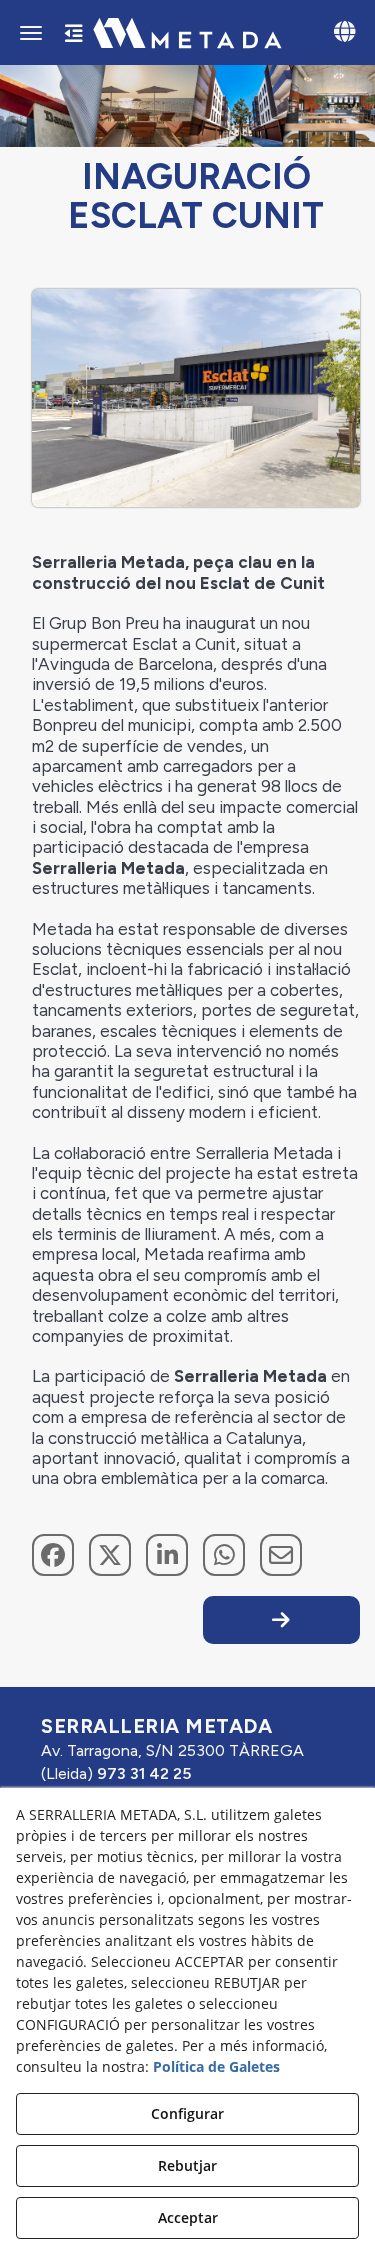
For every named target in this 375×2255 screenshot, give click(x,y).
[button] (187, 33)
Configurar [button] (187, 2113)
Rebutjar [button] (187, 2165)
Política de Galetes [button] (216, 2066)
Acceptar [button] (188, 2217)
